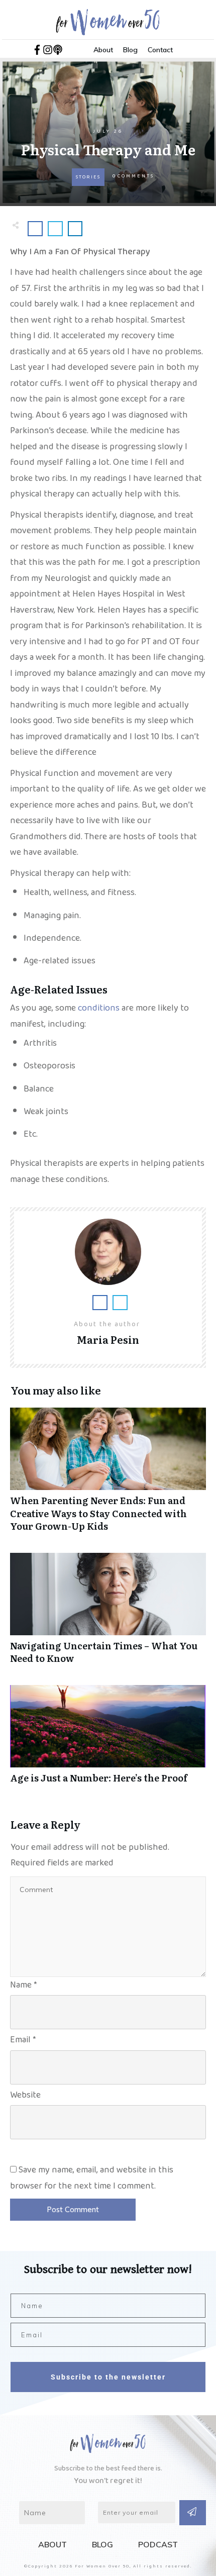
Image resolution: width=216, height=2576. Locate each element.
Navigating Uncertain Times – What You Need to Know (108, 1614)
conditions (99, 1010)
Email (23, 2042)
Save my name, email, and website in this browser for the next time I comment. (92, 2180)
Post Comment (73, 2209)
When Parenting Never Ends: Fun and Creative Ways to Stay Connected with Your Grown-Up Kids (108, 1475)
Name (23, 1987)
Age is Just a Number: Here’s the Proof (108, 1740)
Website (25, 2097)
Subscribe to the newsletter (108, 2377)
